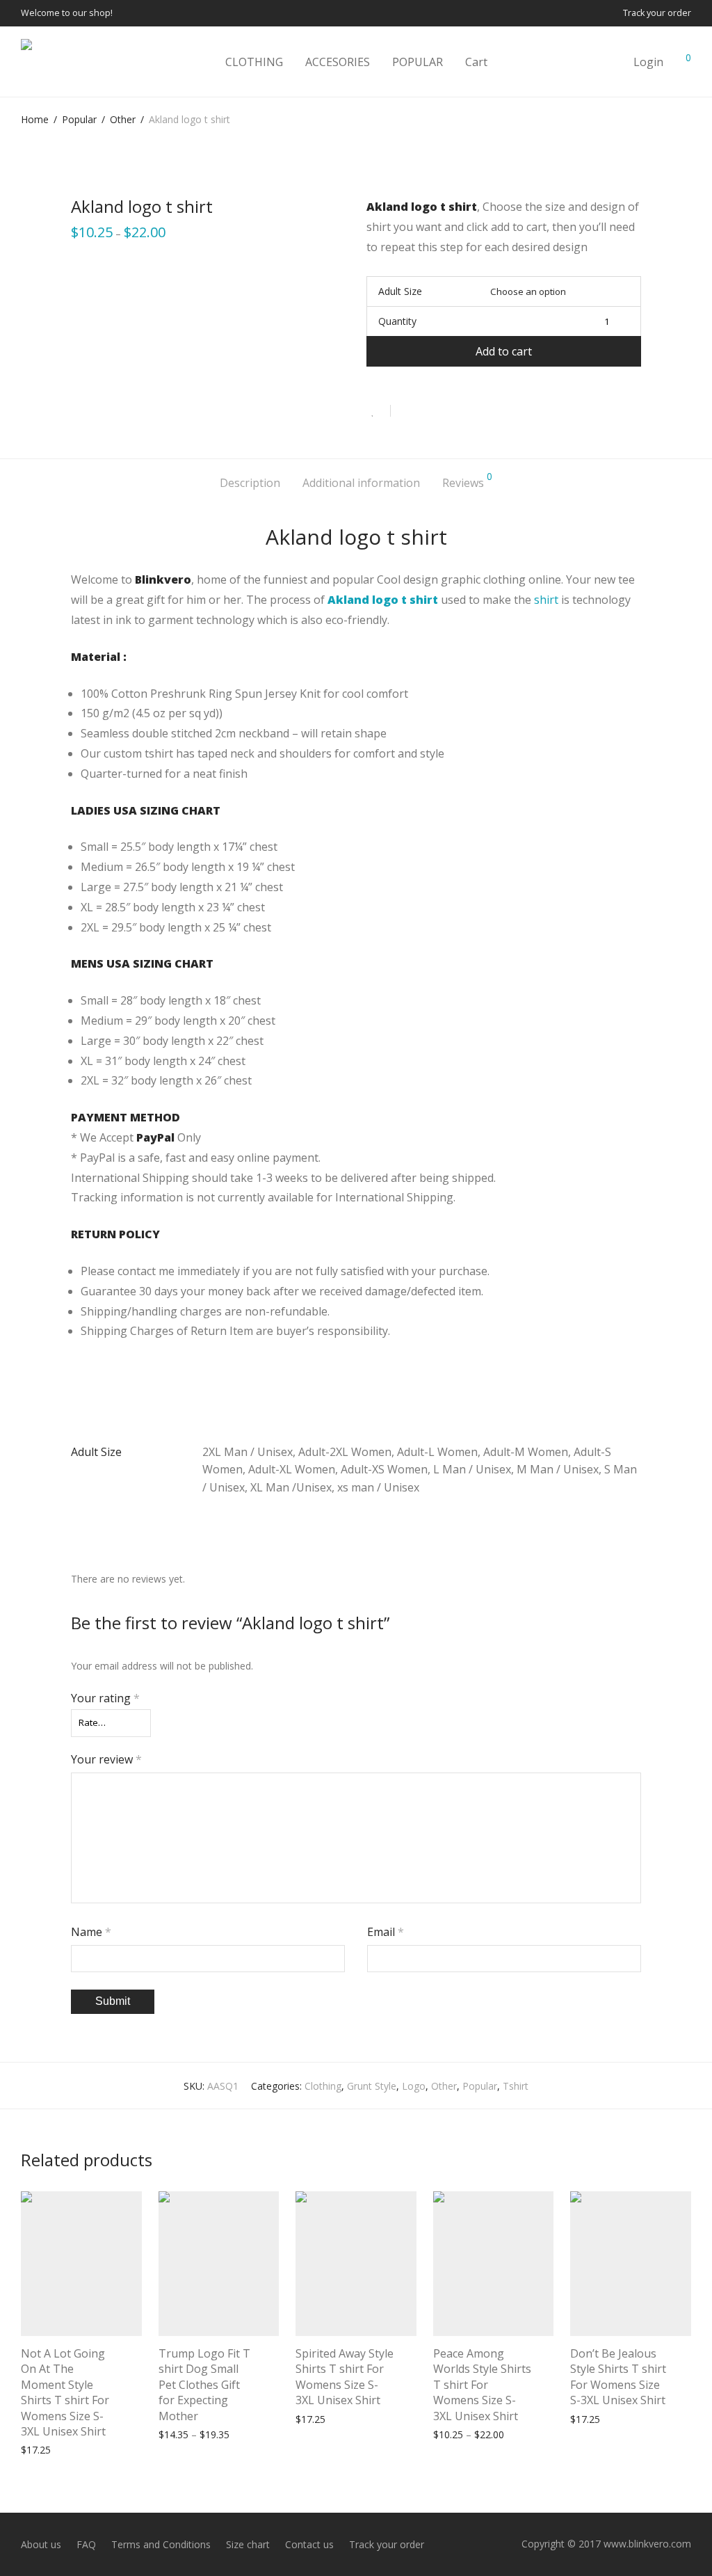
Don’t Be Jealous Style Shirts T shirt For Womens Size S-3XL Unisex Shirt (618, 2377)
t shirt (420, 600)
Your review (106, 1759)
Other (123, 119)
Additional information (361, 483)
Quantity (397, 321)
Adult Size (400, 291)
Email (386, 1932)
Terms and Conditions (161, 2544)
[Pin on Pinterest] (446, 411)
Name (91, 1932)
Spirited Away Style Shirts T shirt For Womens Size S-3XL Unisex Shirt (345, 2377)
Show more (111, 2449)
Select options (46, 2449)
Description (250, 483)
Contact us (309, 2544)
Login (648, 62)
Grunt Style (372, 2086)
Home (35, 119)
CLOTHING (254, 62)
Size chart (248, 2544)
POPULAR (418, 62)
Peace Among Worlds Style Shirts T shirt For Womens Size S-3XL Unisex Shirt (482, 2385)
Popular (79, 119)
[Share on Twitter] (426, 411)
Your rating (105, 1698)
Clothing (323, 2086)
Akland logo (363, 600)
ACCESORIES (338, 62)
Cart (476, 62)
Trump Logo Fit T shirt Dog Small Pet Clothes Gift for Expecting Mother (204, 2385)
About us (41, 2544)
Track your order (657, 14)
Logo (414, 2086)
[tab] (250, 483)
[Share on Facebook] (406, 411)
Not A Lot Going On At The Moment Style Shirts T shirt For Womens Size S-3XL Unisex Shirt (65, 2392)
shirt (546, 600)
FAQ (86, 2544)
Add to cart (504, 351)
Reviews (467, 481)
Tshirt (516, 2086)
